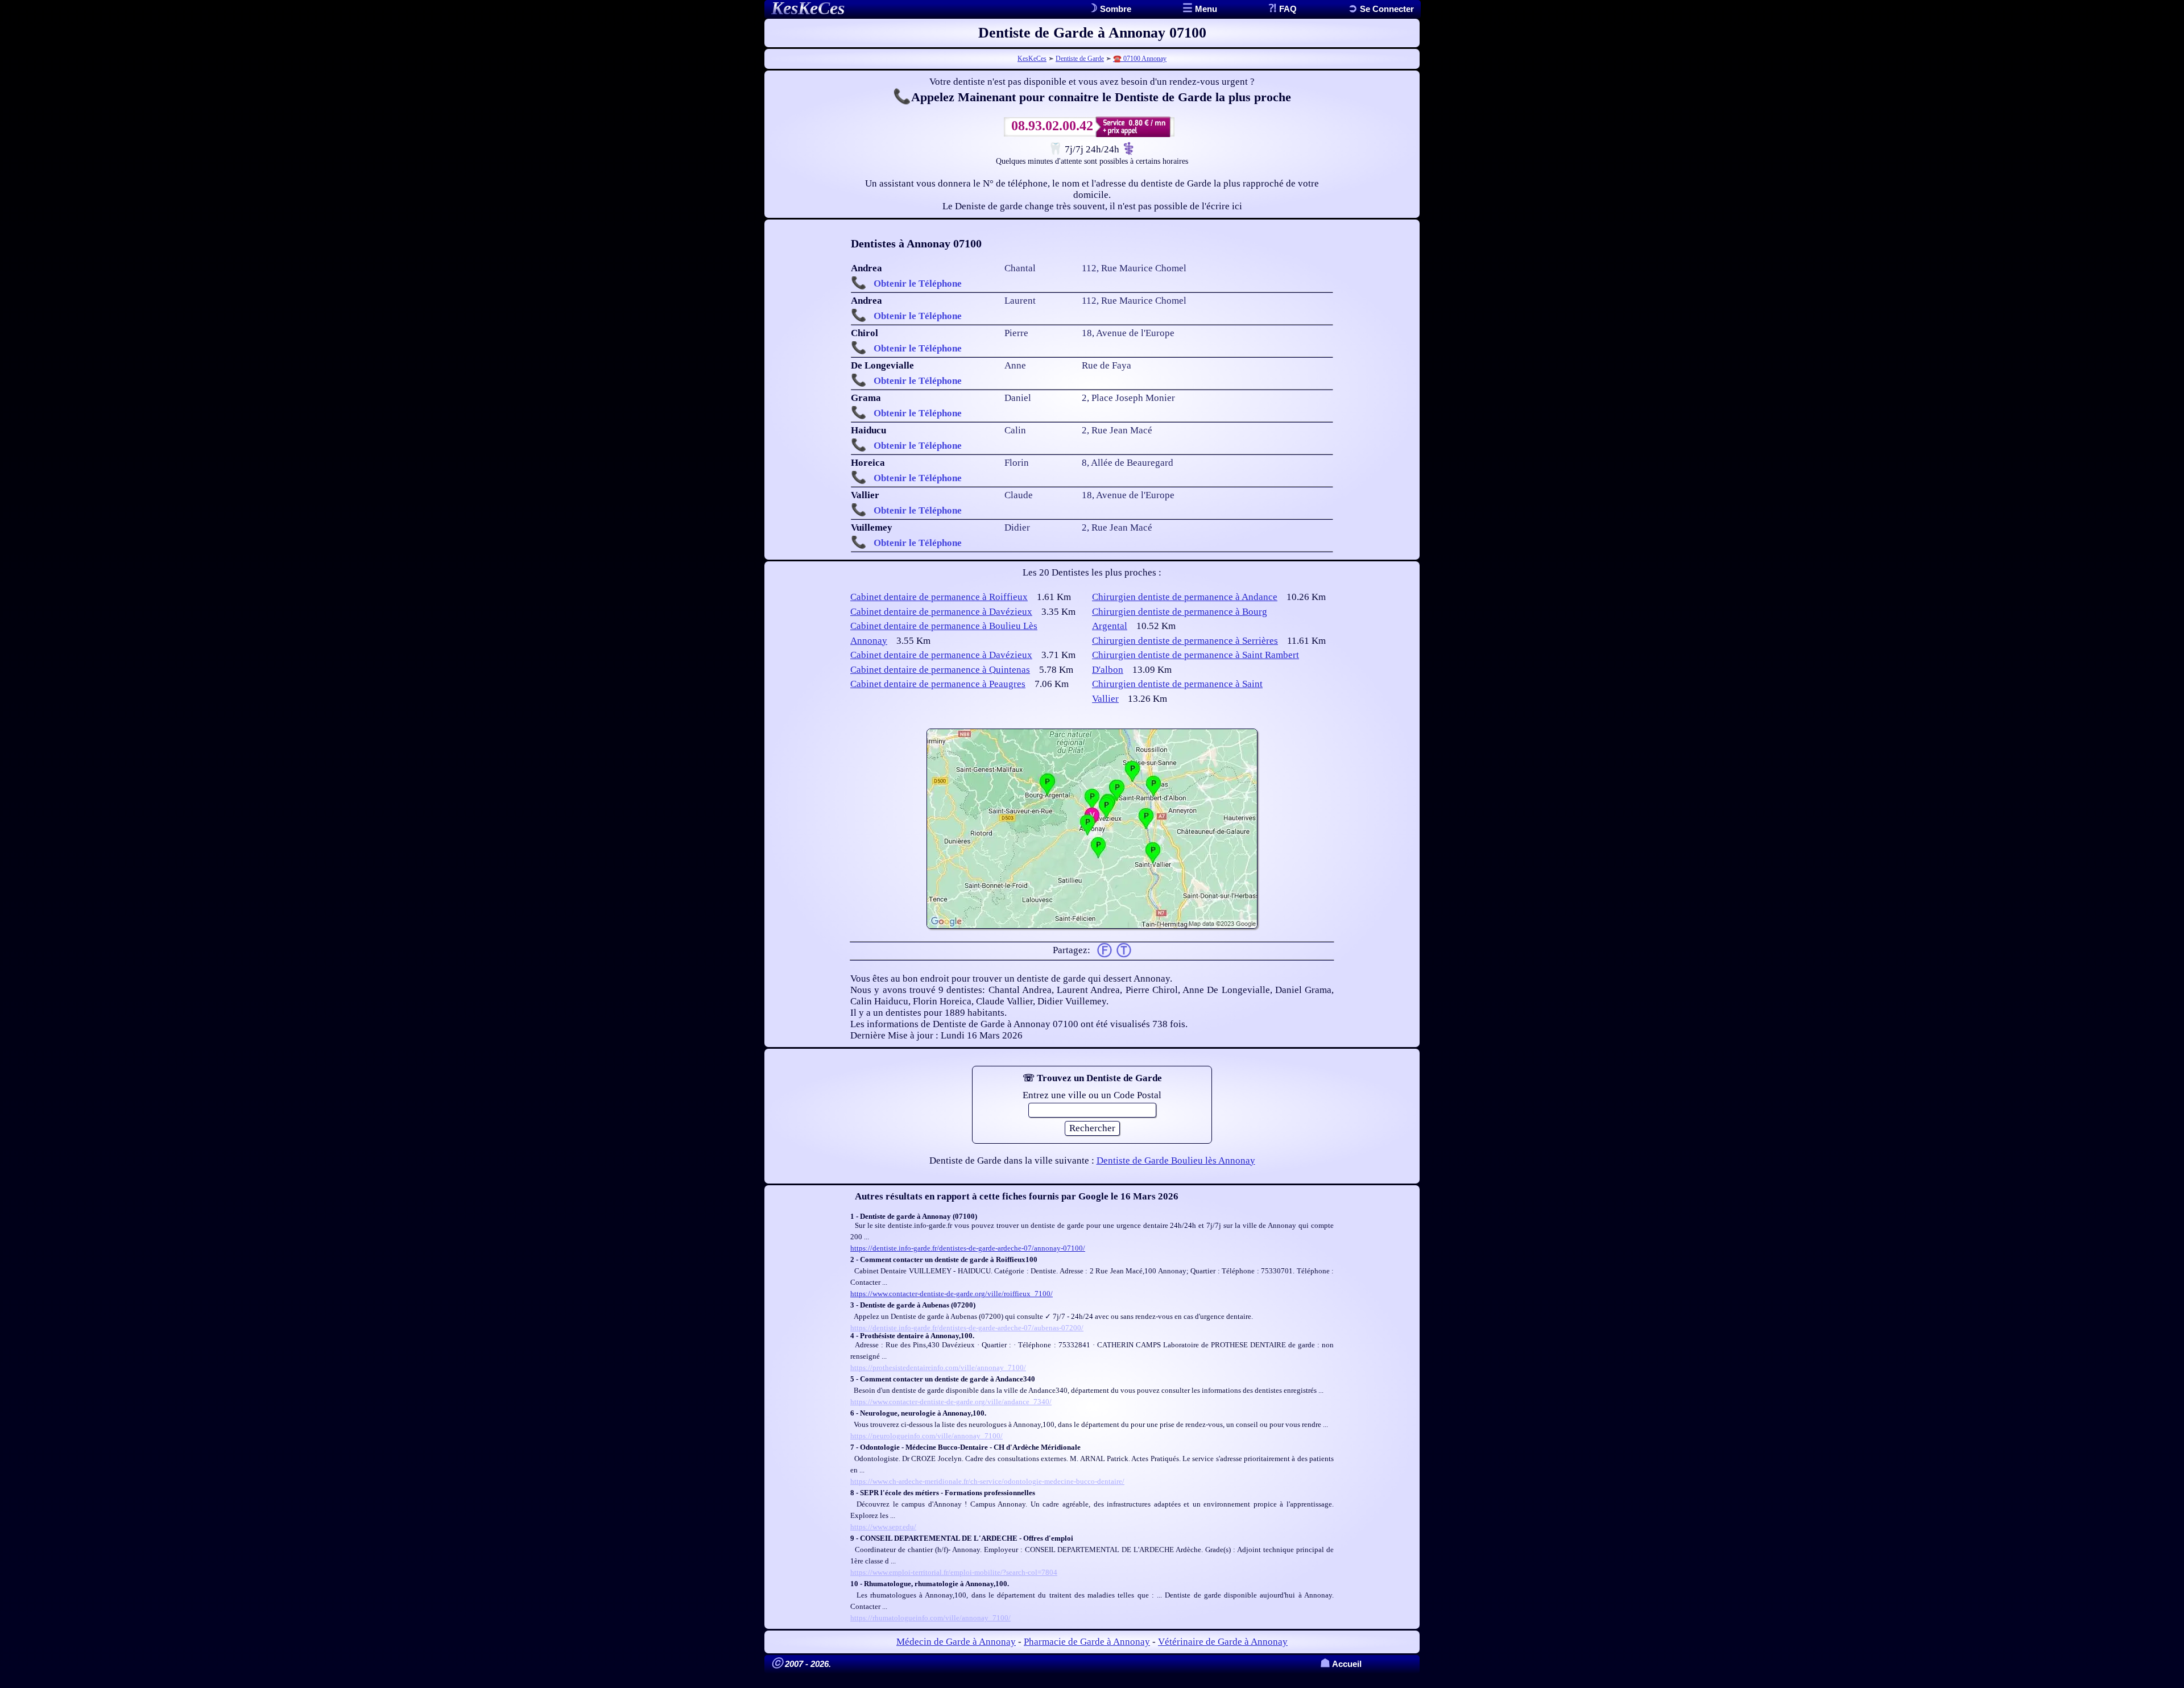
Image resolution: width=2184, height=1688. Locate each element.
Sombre (1114, 9)
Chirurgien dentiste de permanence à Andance (1185, 597)
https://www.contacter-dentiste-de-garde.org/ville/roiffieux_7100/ (952, 1294)
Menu (1205, 9)
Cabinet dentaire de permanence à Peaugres (938, 684)
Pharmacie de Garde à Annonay (1087, 1642)
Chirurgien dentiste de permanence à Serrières (1185, 641)
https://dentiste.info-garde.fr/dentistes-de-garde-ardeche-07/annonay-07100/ (968, 1248)
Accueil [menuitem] (1341, 1664)
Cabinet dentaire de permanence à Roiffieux (939, 597)
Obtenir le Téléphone (918, 284)
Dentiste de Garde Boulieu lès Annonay (1176, 1160)
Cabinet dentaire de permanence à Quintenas (940, 670)
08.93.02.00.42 (1052, 126)
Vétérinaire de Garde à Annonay (1223, 1642)
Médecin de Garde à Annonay (956, 1642)
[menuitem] (1381, 9)
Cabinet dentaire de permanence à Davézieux (941, 612)
